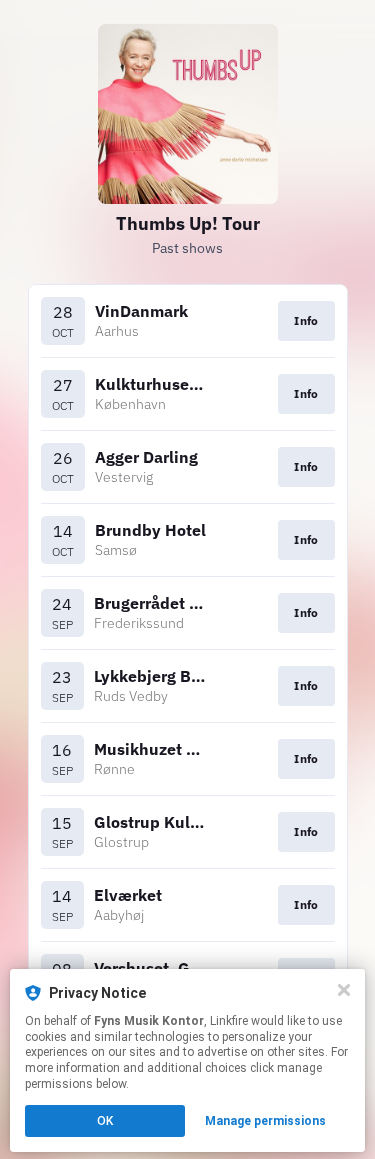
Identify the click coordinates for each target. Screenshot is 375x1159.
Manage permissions (265, 1121)
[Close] (344, 990)
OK (105, 1121)
